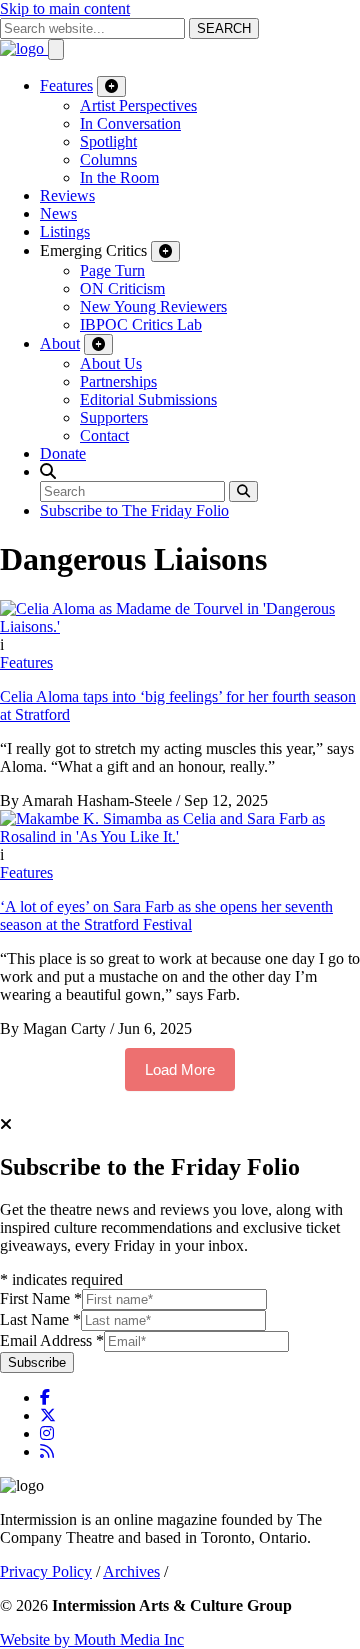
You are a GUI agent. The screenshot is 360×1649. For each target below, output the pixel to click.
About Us (111, 363)
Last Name (40, 1319)
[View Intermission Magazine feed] (47, 1451)
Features (66, 85)
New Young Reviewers (153, 306)
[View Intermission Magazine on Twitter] (48, 1415)
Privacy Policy (46, 1571)
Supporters (114, 417)
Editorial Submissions (148, 399)
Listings (65, 231)
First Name (41, 1298)
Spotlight (108, 141)
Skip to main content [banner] (65, 8)
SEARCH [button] (224, 28)
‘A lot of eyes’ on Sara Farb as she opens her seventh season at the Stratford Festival (166, 915)
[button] (48, 471)
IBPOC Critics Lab (141, 324)
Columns (108, 159)
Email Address (52, 1340)
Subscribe (37, 1362)
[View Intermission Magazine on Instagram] (47, 1433)
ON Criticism (122, 288)
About (60, 343)
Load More (180, 1069)
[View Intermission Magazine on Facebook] (45, 1397)
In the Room (119, 177)
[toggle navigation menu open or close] (56, 49)
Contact (104, 435)
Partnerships (118, 381)
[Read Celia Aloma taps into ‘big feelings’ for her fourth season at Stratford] (180, 626)
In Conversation (130, 123)
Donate (63, 453)
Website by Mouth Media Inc (92, 1639)
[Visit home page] (24, 48)
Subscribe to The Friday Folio (134, 510)
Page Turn (112, 270)
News (58, 213)
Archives (131, 1571)
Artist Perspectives (138, 105)
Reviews (67, 195)
